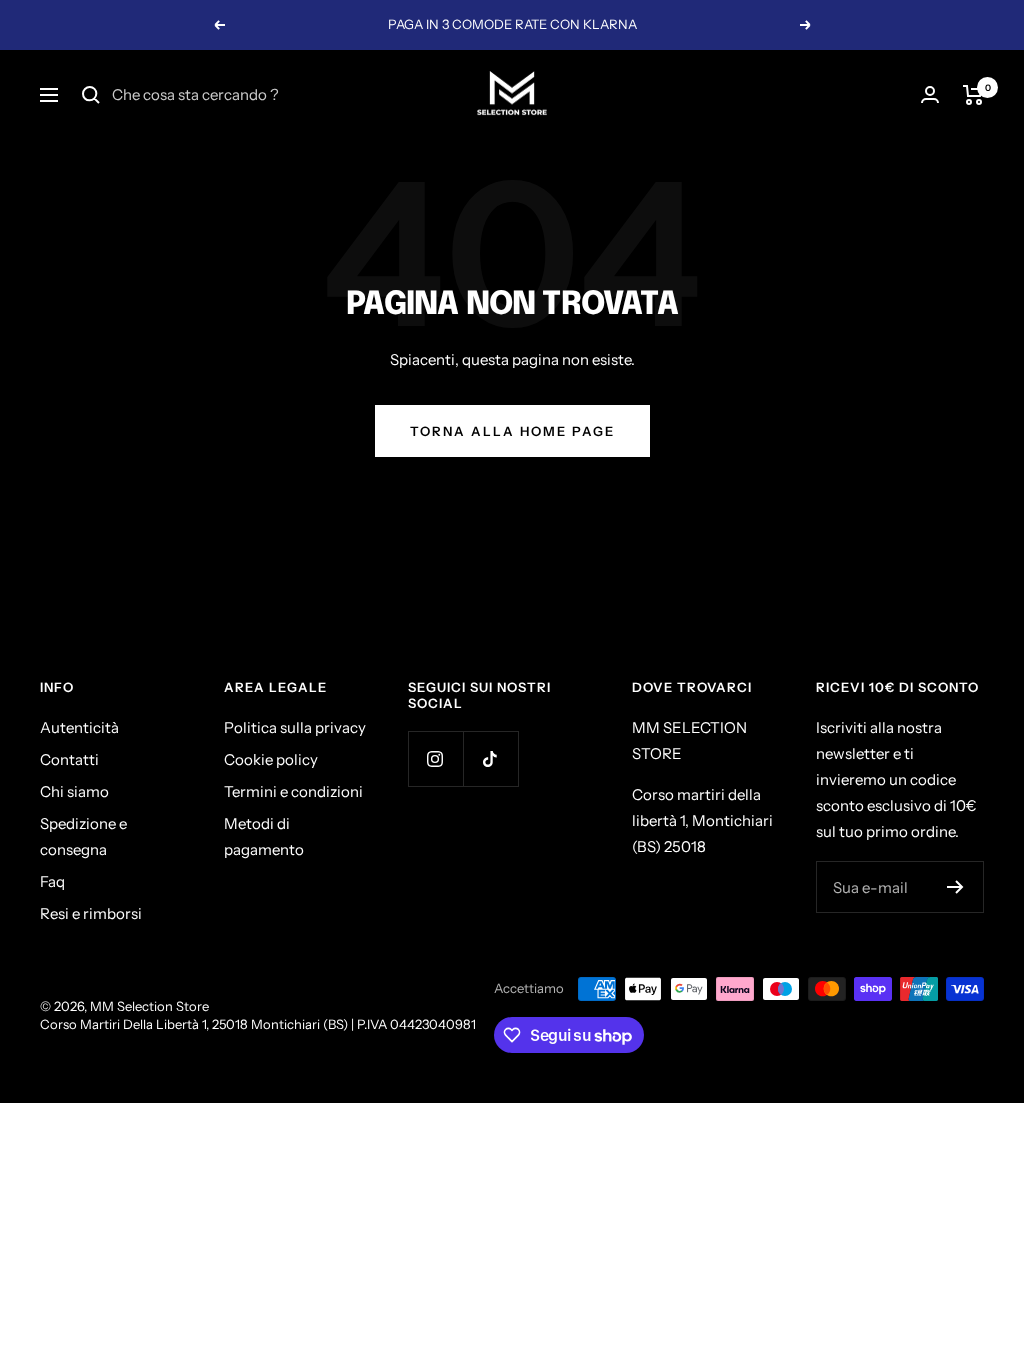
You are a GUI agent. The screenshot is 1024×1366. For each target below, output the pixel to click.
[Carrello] (973, 95)
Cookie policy (271, 759)
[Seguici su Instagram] (435, 758)
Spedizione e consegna (83, 836)
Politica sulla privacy (295, 727)
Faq (52, 881)
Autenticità (79, 727)
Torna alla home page (512, 431)
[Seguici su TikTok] (490, 758)
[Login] (930, 94)
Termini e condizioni (293, 791)
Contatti (69, 759)
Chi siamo (74, 791)
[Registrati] (955, 887)
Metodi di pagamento (264, 836)
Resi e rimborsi (91, 913)
